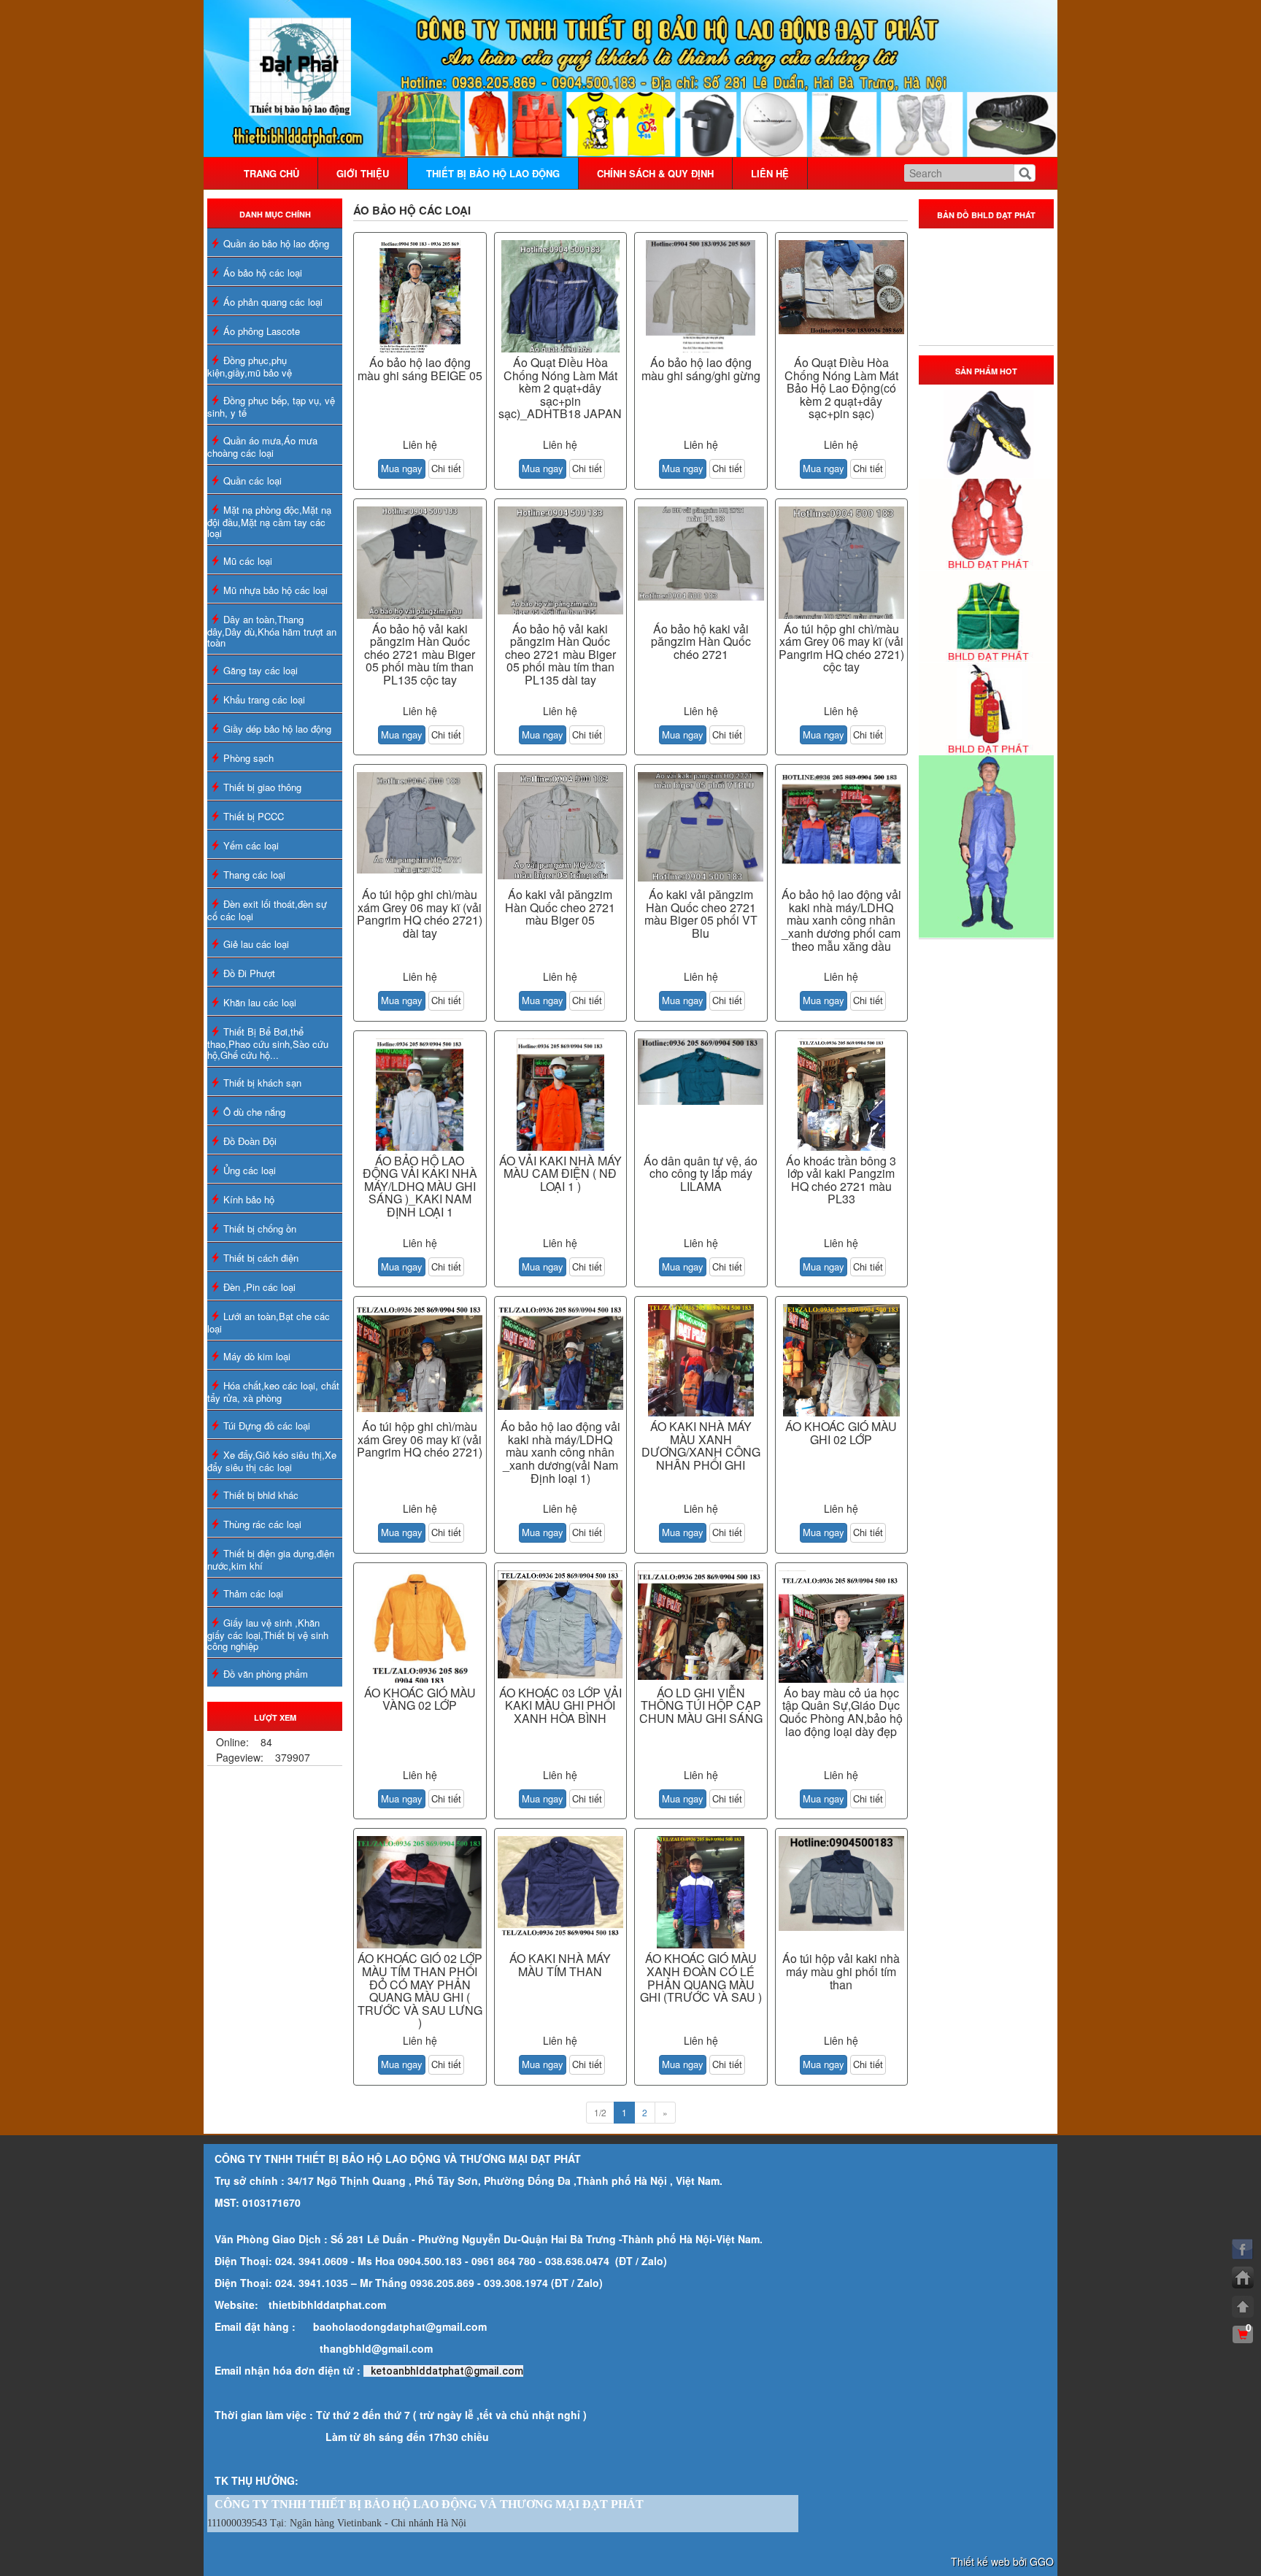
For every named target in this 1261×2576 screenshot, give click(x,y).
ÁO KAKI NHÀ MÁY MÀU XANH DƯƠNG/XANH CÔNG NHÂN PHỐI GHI (701, 1446)
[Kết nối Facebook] (1243, 2249)
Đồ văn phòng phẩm (266, 1674)
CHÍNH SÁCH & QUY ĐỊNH (655, 173)
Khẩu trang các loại (264, 699)
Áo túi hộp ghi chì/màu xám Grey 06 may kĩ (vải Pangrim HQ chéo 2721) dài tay (420, 914)
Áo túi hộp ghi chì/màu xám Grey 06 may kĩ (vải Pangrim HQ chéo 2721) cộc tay (841, 648)
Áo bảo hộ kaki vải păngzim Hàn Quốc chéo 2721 (701, 641)
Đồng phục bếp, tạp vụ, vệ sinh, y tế (271, 406)
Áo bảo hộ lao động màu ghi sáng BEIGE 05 (420, 369)
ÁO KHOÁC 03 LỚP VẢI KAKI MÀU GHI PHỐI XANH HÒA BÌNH (560, 1705)
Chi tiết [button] (446, 468)
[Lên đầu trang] (1243, 2307)
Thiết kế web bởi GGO (1002, 2561)
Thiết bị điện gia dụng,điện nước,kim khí (271, 1559)
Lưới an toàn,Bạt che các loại (269, 1322)
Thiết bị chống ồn (260, 1229)
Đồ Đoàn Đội (250, 1141)
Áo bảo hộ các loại (263, 273)
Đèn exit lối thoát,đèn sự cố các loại (267, 910)
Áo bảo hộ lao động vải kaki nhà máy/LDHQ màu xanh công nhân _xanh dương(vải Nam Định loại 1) (560, 1452)
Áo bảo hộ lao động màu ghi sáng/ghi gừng (701, 369)
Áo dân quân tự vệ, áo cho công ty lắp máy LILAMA (701, 1173)
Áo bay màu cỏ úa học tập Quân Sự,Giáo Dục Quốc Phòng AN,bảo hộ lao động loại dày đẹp (841, 1712)
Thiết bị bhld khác (261, 1495)
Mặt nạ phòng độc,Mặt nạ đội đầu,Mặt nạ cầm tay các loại (269, 521)
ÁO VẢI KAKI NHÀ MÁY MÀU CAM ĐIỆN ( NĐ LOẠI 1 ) (560, 1173)
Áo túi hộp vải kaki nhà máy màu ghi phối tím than (841, 1971)
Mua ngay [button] (402, 468)
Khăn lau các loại (260, 1002)
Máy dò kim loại (257, 1356)
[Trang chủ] (1243, 2278)
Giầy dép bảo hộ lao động (277, 729)
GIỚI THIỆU (363, 173)
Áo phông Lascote (262, 331)
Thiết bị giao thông (262, 787)
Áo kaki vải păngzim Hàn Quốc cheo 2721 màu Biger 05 (560, 907)
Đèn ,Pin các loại (259, 1287)
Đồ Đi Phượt (249, 973)
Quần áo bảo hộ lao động (276, 243)
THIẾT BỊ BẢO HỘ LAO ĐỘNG (493, 173)
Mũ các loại (248, 561)
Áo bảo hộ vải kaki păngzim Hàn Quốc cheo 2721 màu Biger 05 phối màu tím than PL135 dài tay (560, 654)
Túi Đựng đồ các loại (267, 1426)
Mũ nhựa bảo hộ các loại (275, 590)
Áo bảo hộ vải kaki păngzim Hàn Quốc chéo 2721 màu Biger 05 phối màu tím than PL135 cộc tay (420, 654)
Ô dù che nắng (254, 1112)
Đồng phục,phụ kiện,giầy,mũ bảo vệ (250, 366)
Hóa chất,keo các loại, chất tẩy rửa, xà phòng (273, 1392)
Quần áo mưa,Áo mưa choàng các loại (262, 447)
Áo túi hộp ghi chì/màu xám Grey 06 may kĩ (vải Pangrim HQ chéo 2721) (420, 1439)
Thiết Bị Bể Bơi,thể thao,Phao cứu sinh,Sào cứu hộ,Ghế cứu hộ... (268, 1043)
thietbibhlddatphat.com (327, 2305)
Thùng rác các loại (262, 1524)
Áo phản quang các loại (273, 302)
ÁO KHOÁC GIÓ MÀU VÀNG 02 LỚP (420, 1699)
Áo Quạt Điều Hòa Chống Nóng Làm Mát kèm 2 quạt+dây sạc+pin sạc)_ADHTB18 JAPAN (560, 388)
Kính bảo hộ (249, 1199)
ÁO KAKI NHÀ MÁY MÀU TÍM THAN (560, 1965)
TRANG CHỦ (271, 173)
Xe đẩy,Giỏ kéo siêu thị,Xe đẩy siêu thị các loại (272, 1461)
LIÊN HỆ (770, 173)
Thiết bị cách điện (261, 1258)
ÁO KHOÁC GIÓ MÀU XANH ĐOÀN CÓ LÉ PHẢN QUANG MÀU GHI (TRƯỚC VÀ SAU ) (701, 1978)
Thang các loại (254, 875)
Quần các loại (252, 481)
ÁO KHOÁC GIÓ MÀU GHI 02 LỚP (841, 1433)
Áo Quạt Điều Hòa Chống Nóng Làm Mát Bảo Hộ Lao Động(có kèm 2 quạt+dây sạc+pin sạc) (841, 388)
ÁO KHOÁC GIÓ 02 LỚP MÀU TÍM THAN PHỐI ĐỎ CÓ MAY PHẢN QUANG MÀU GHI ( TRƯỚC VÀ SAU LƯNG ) (420, 1990)
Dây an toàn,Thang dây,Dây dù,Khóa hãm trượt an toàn (272, 631)
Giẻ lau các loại (256, 944)
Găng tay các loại (261, 670)
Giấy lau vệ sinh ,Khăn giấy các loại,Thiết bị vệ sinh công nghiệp (268, 1634)
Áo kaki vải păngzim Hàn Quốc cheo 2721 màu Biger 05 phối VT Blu (701, 914)
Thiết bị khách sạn (262, 1083)
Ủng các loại (250, 1170)
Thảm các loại (253, 1593)
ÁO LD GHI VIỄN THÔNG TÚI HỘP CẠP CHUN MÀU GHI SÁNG (701, 1705)
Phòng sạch (248, 758)
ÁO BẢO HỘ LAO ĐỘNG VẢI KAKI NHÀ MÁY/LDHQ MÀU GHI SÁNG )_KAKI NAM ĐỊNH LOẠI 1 (420, 1186)
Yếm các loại (251, 845)
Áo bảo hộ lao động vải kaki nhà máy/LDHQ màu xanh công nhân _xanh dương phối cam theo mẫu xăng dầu (841, 920)
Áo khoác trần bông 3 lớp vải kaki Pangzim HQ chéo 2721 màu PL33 (841, 1180)
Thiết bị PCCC (254, 816)
